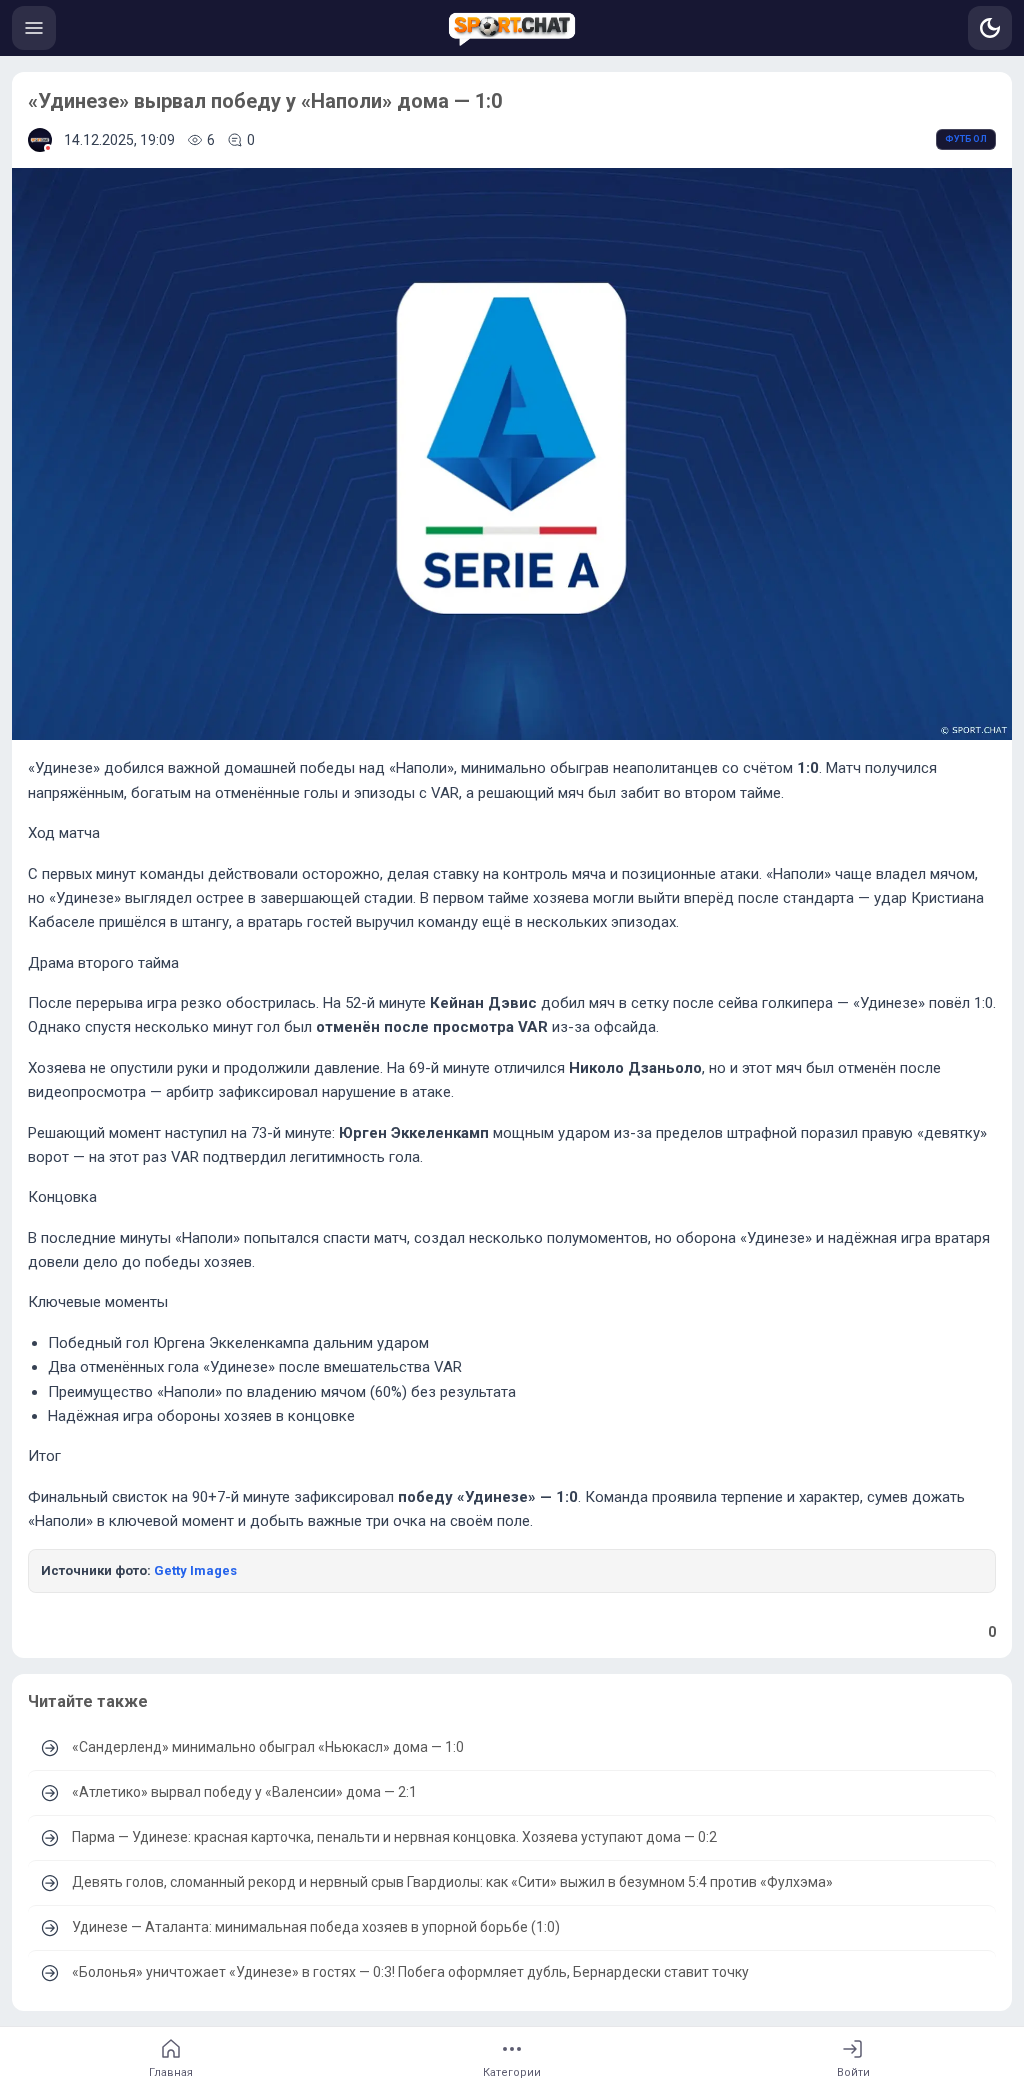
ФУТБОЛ (966, 139)
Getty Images (195, 1570)
